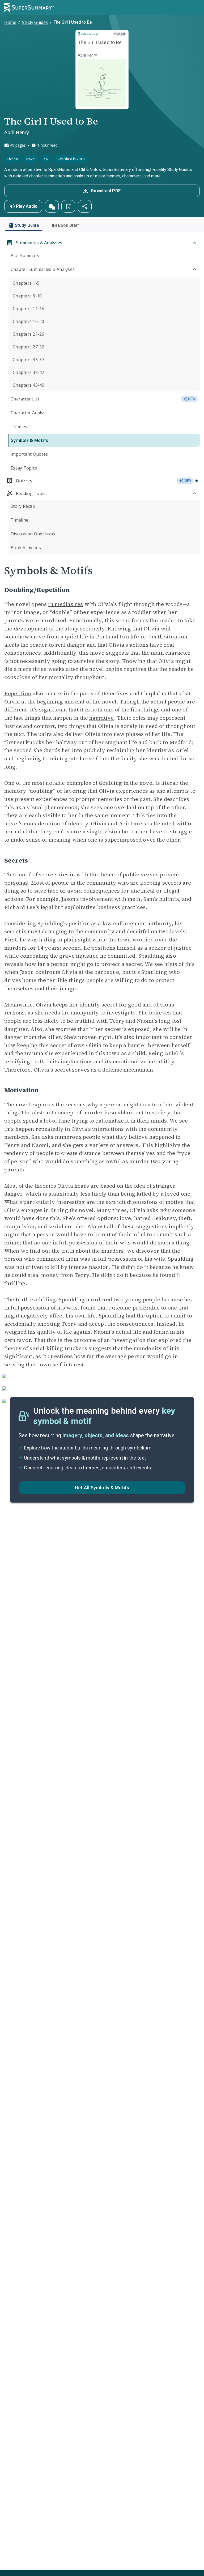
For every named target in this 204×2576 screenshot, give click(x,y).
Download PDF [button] (106, 191)
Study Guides (35, 22)
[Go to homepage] (29, 7)
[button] (52, 206)
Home (10, 22)
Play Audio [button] (27, 206)
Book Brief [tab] (69, 225)
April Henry (17, 132)
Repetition (18, 693)
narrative (101, 718)
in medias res (65, 604)
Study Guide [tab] (27, 225)
